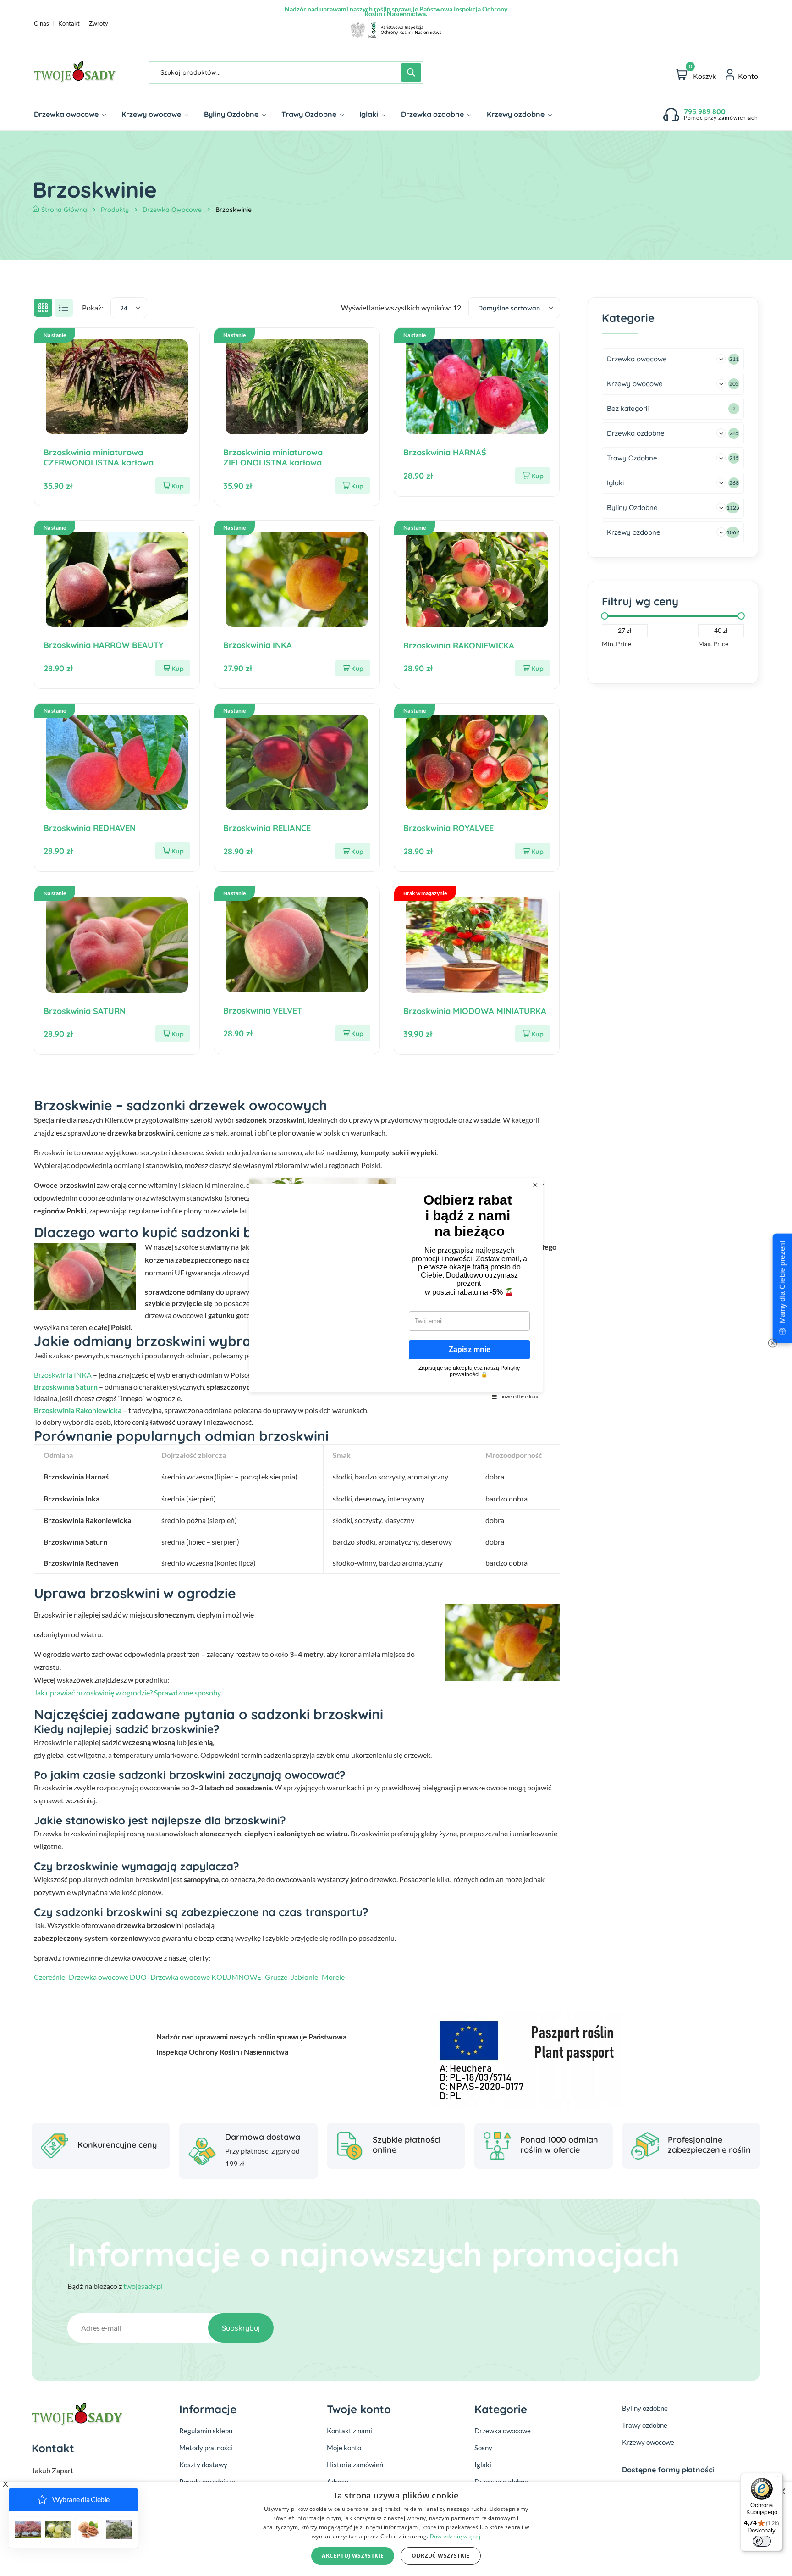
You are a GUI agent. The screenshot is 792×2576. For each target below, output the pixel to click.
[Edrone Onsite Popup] (396, 1288)
